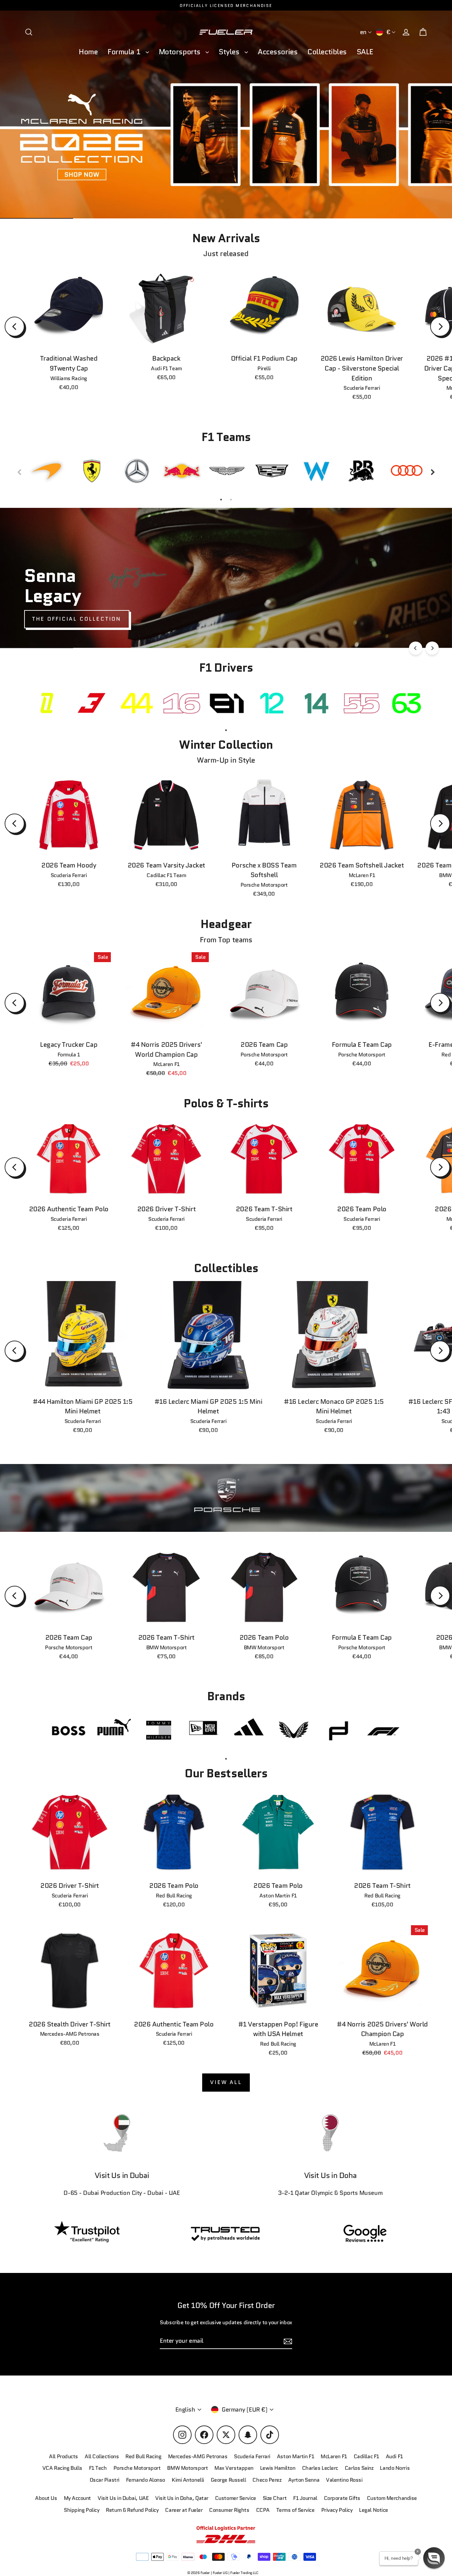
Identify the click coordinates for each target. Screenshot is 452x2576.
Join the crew (339, 2529)
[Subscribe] (400, 2503)
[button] (434, 2558)
